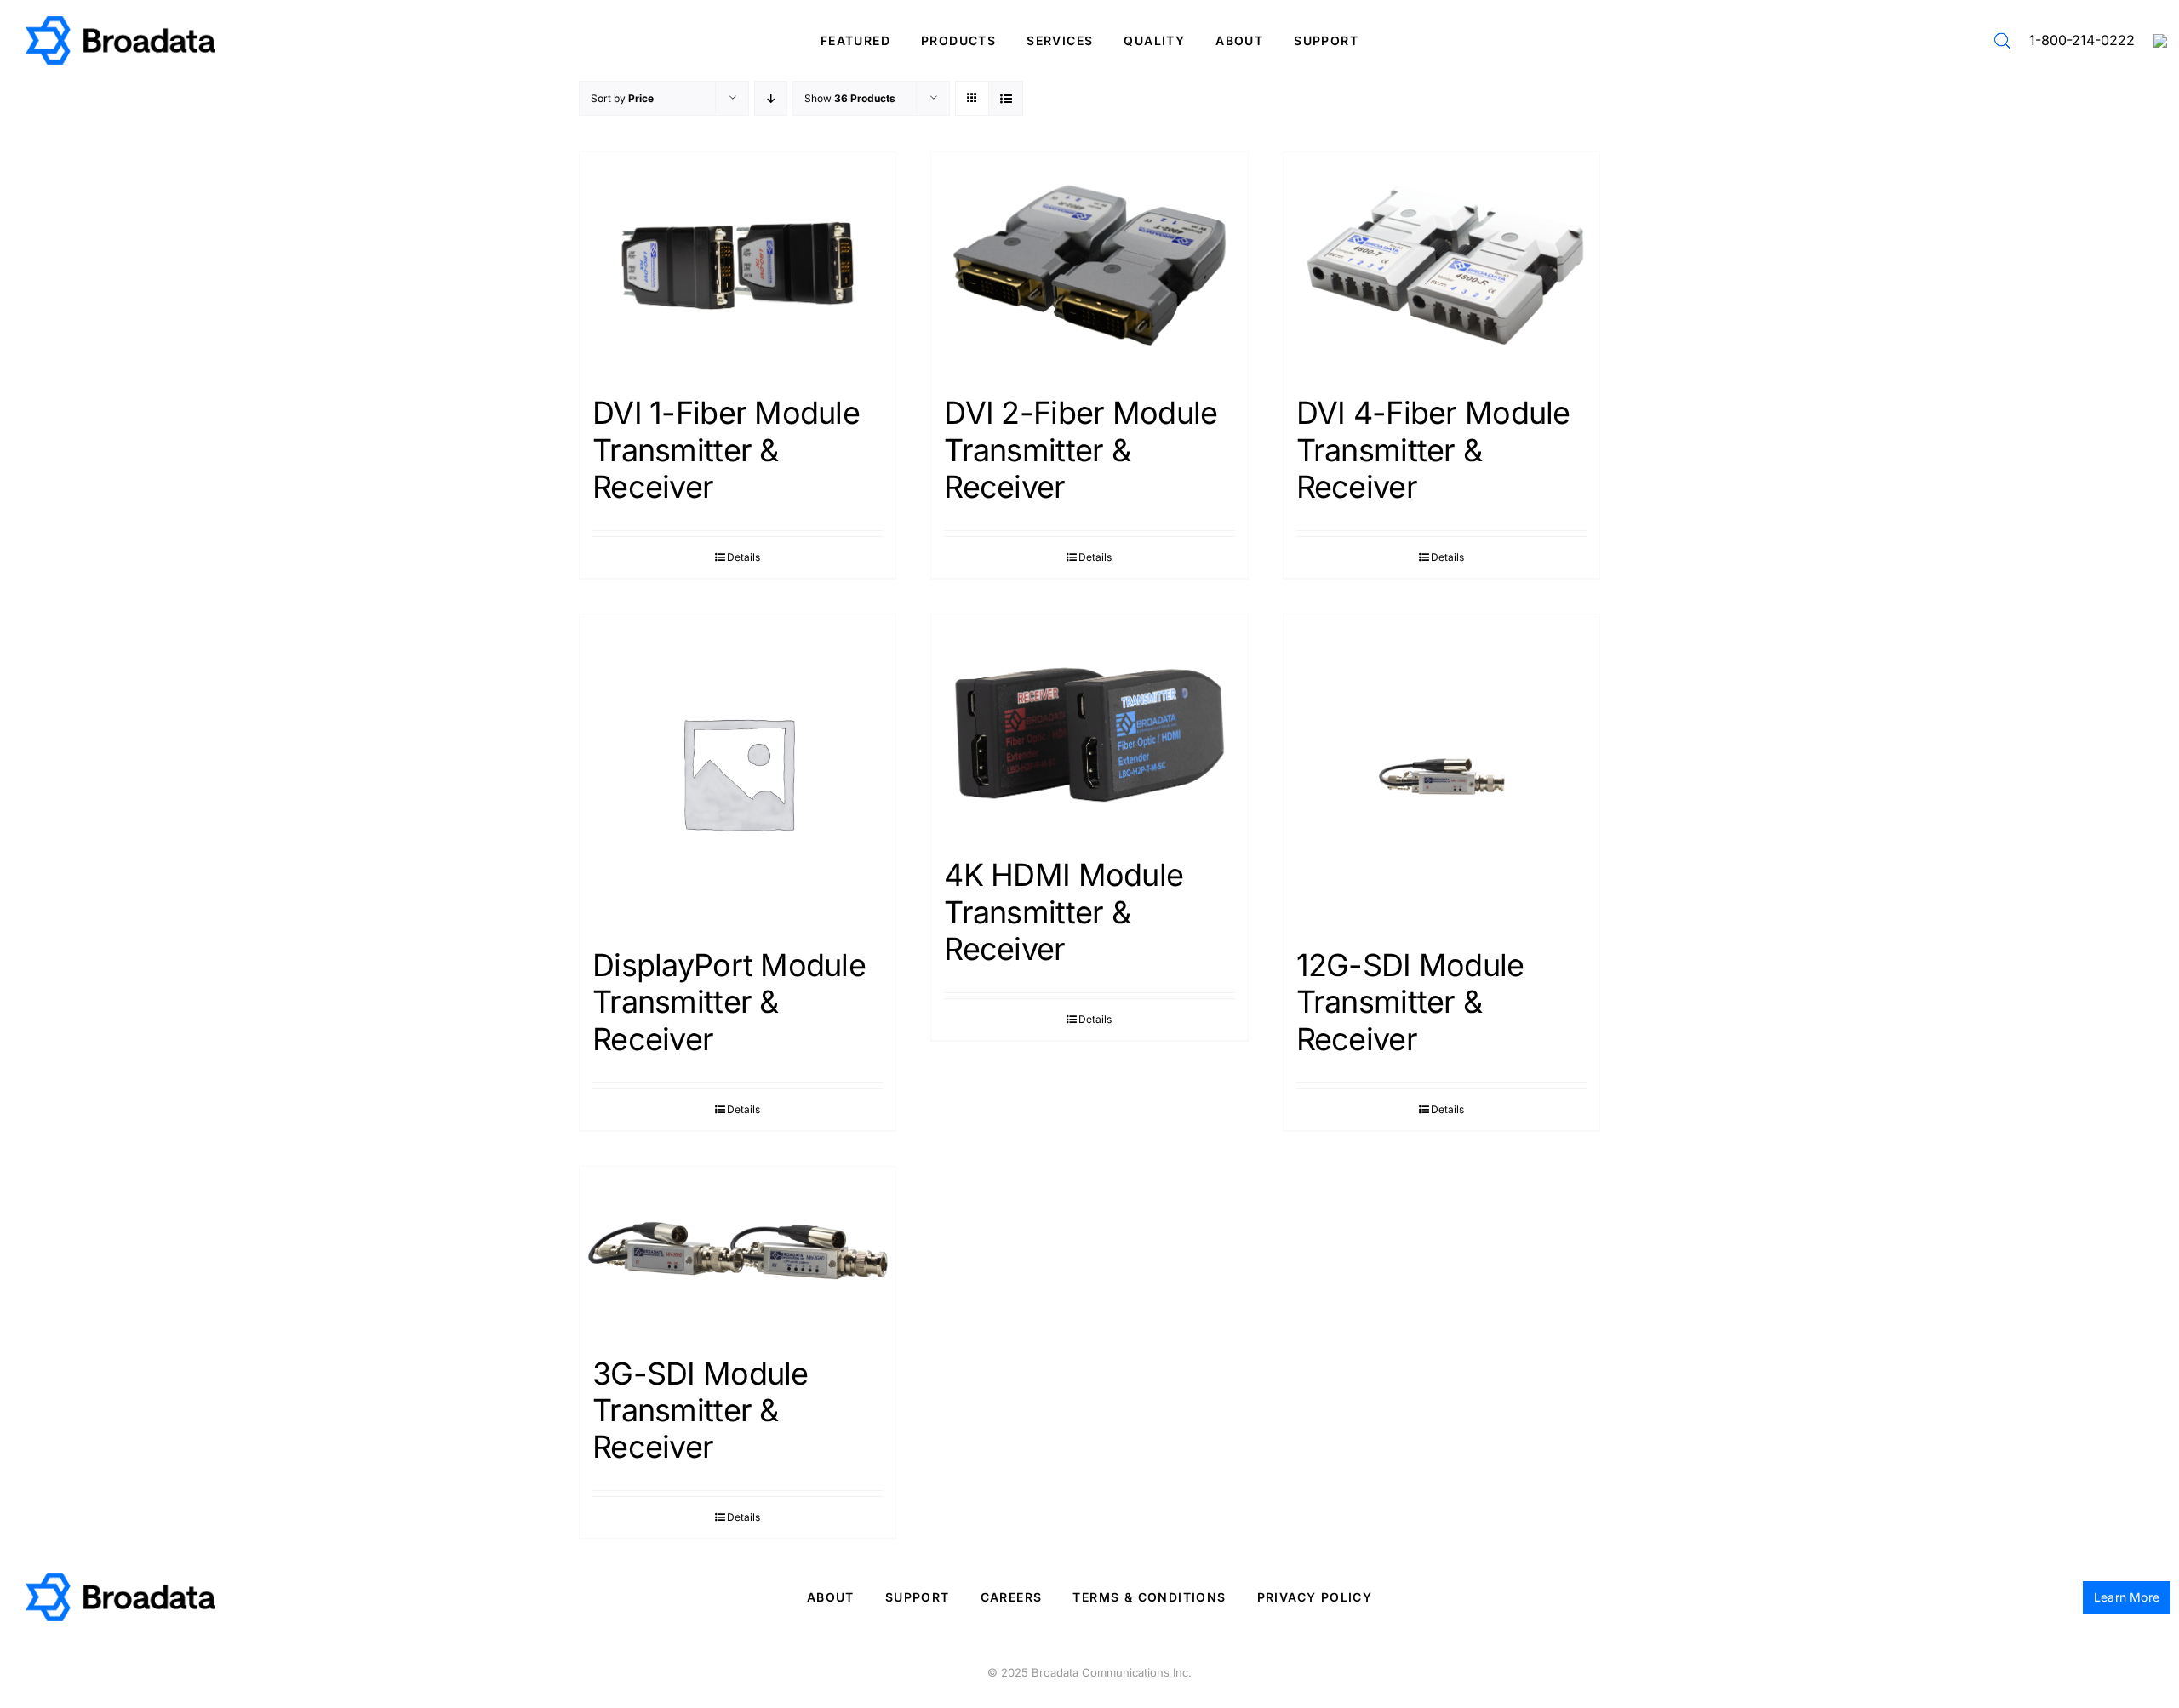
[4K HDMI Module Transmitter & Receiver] (1089, 727)
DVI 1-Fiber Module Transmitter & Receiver (726, 449)
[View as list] (1006, 98)
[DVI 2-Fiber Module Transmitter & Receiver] (1089, 265)
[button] (2002, 41)
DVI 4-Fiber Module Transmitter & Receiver (1433, 449)
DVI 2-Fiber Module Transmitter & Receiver (1081, 449)
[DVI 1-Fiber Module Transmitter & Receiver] (738, 265)
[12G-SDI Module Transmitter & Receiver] (1441, 772)
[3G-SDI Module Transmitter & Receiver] (738, 1253)
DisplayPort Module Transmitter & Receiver (729, 1002)
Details (743, 557)
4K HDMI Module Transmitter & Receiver (1064, 911)
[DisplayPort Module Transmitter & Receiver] (738, 772)
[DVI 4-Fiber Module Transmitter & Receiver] (1441, 265)
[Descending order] (771, 98)
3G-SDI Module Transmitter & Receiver (701, 1410)
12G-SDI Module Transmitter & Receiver (1410, 1002)
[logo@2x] (120, 23)
